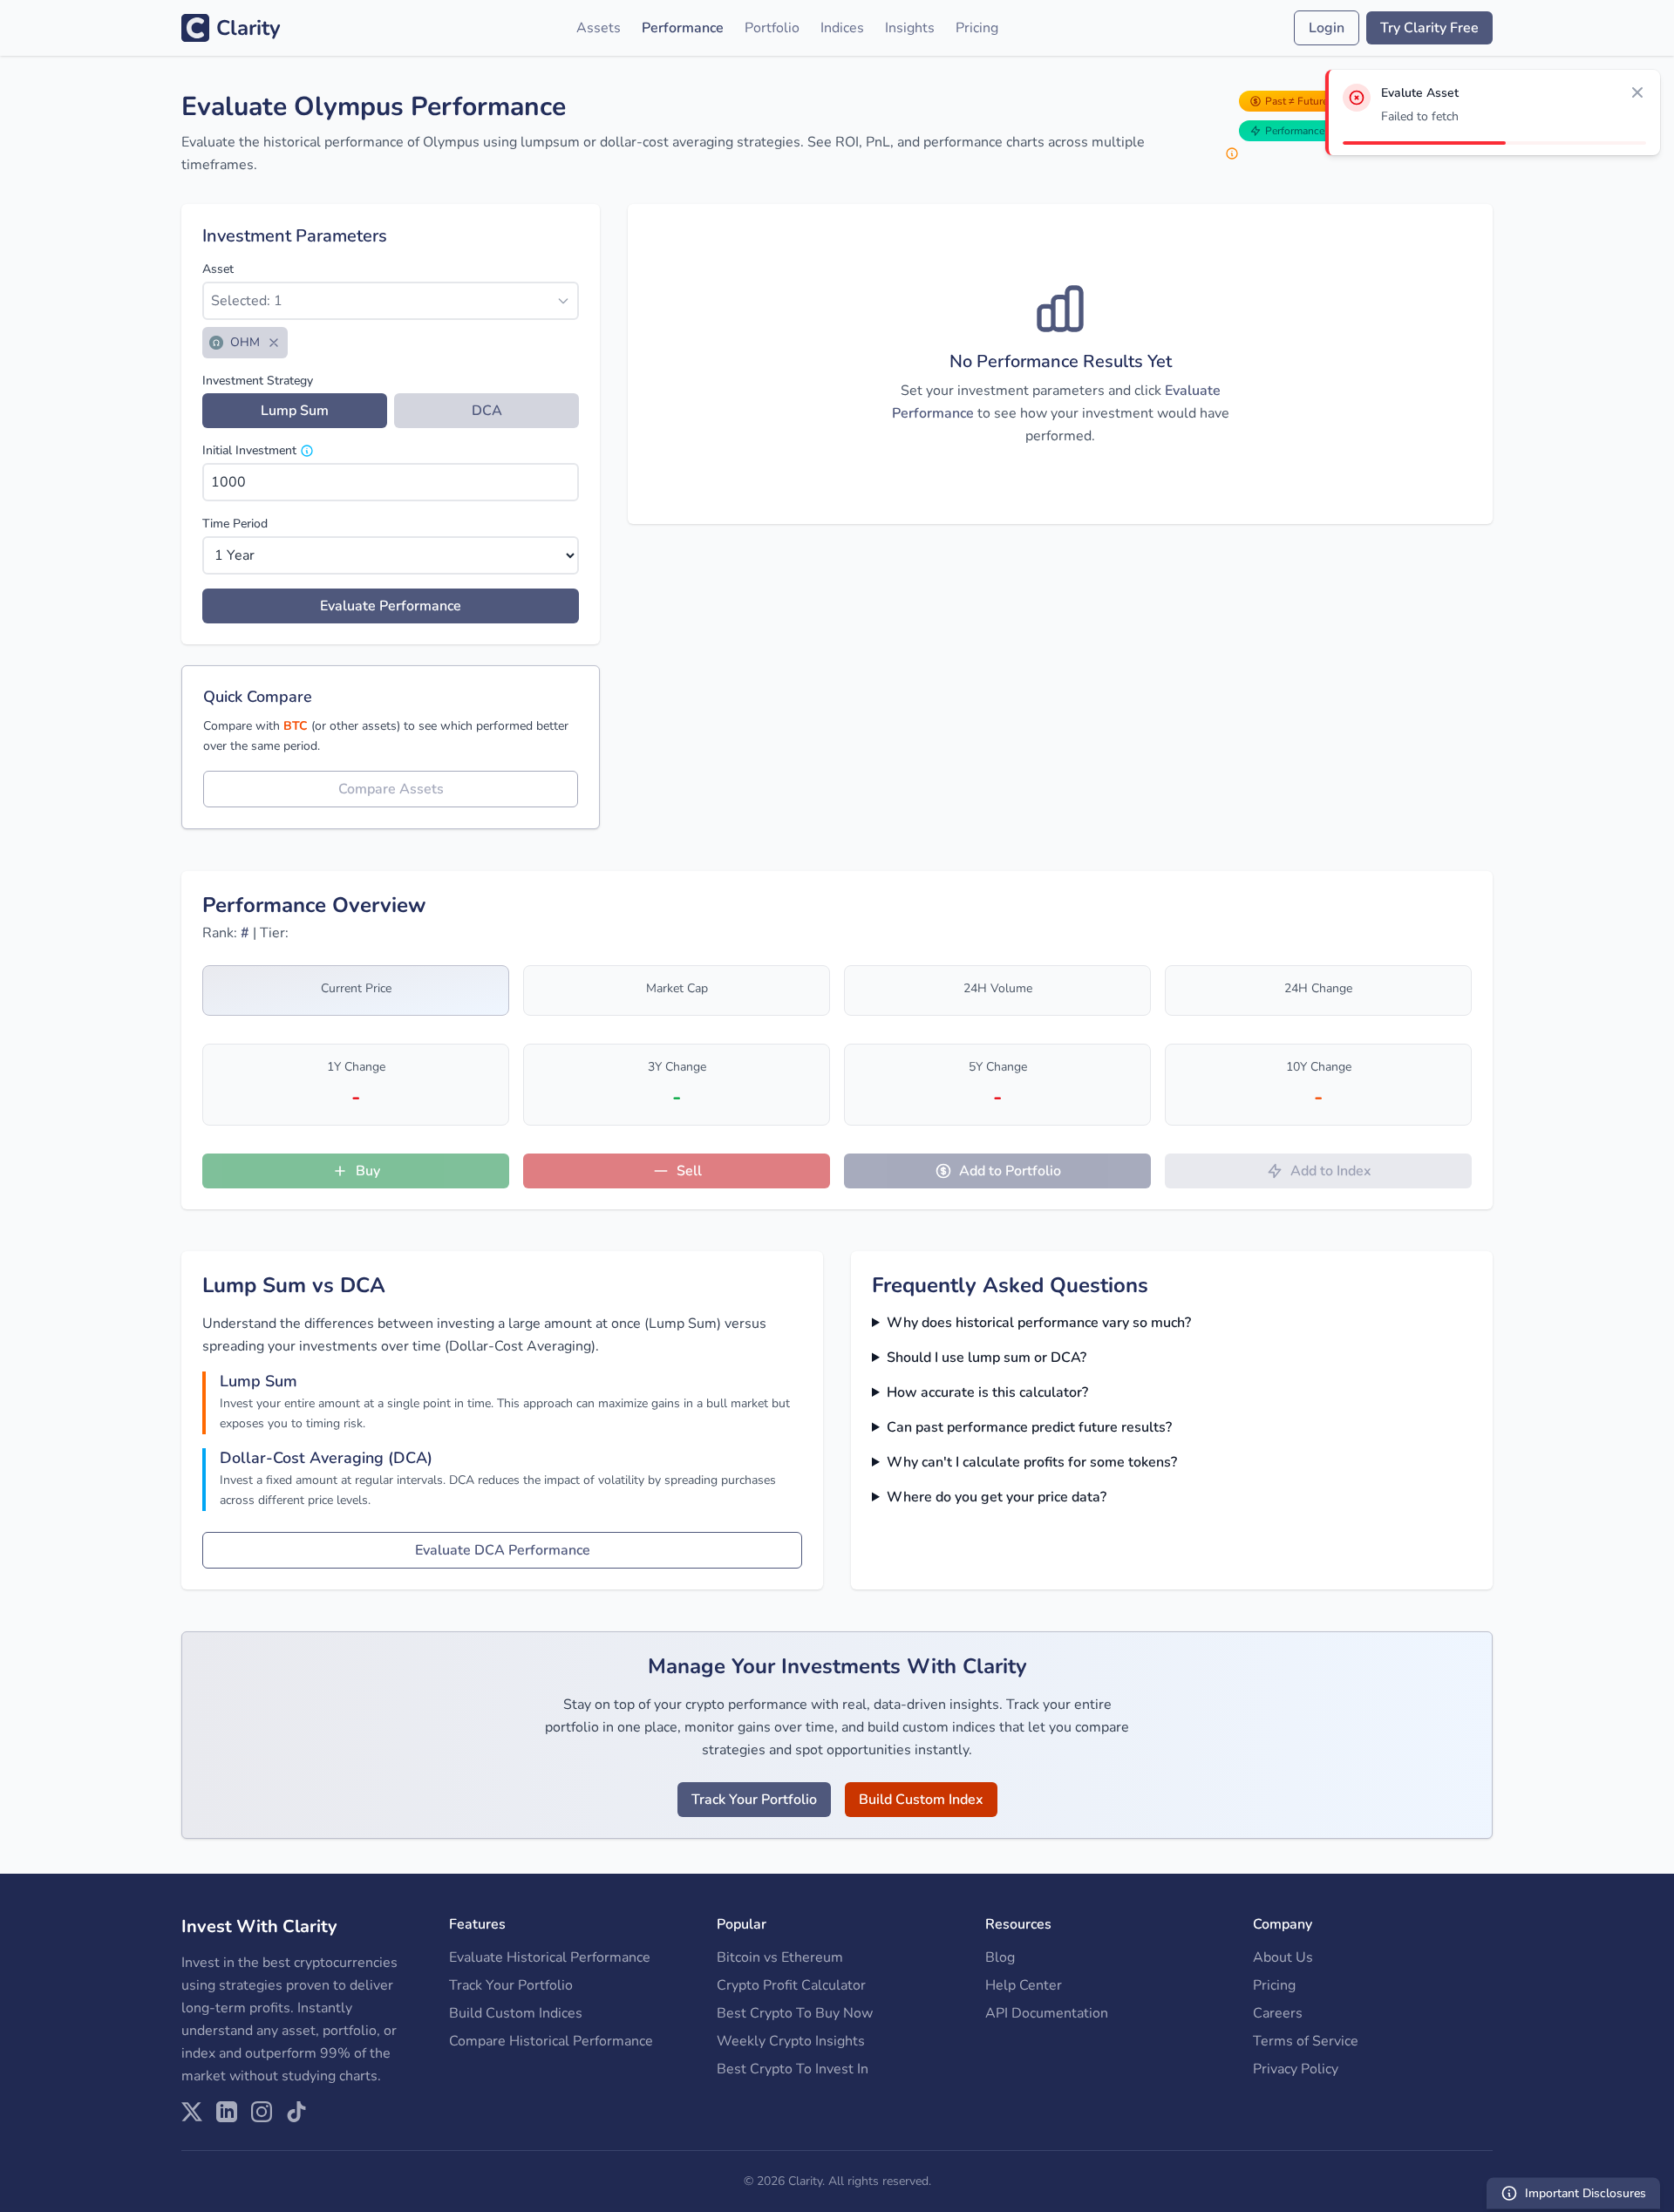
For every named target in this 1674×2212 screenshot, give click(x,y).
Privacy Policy (1296, 2069)
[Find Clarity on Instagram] (262, 2112)
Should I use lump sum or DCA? (987, 1358)
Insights (910, 28)
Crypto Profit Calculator (791, 1985)
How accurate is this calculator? (987, 1392)
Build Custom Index (921, 1800)
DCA (487, 411)
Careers (1278, 2013)
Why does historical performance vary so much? (1039, 1323)
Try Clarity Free (1429, 28)
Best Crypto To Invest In (793, 2069)
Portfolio (772, 28)
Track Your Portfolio (754, 1800)
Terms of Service (1306, 2041)
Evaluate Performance (391, 606)
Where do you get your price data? (997, 1497)
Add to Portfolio (1010, 1171)
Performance (683, 28)
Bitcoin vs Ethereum (780, 1957)
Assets (599, 28)
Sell (689, 1171)
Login (1327, 28)
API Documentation (1047, 2013)
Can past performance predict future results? (1029, 1427)
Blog (1000, 1957)
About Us (1283, 1957)
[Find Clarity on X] (192, 2112)
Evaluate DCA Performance (503, 1550)
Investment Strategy (258, 381)
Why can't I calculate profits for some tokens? (1032, 1462)
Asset (218, 269)
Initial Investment (249, 450)
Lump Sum (295, 411)
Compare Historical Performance (551, 2041)
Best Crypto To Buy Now (795, 2013)
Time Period (235, 524)
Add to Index (1331, 1171)
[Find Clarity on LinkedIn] (227, 2112)
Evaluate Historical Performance (550, 1957)
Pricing (977, 28)
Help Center (1024, 1985)
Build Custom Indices (516, 2013)
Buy (368, 1171)
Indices (842, 28)
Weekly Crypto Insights (791, 2041)
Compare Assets (391, 789)
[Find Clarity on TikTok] (296, 2112)
